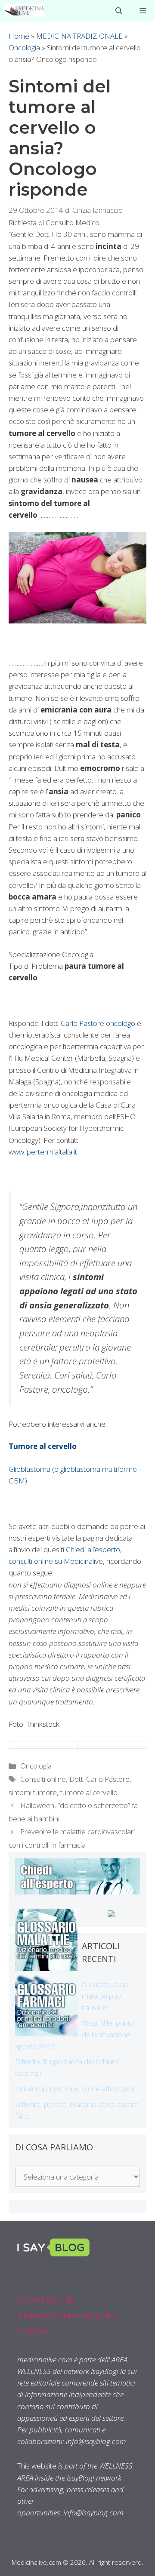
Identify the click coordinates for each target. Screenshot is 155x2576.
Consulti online (43, 1779)
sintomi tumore (33, 1792)
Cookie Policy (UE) (46, 2300)
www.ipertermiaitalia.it (43, 1152)
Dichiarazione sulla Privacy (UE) (66, 2315)
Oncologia (24, 48)
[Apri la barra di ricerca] (119, 11)
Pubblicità (32, 2331)
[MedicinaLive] (24, 11)
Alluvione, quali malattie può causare (105, 1996)
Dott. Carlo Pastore (99, 1779)
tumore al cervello (89, 1792)
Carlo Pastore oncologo (98, 1023)
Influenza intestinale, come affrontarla (75, 2089)
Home (19, 36)
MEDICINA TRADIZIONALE (79, 36)
